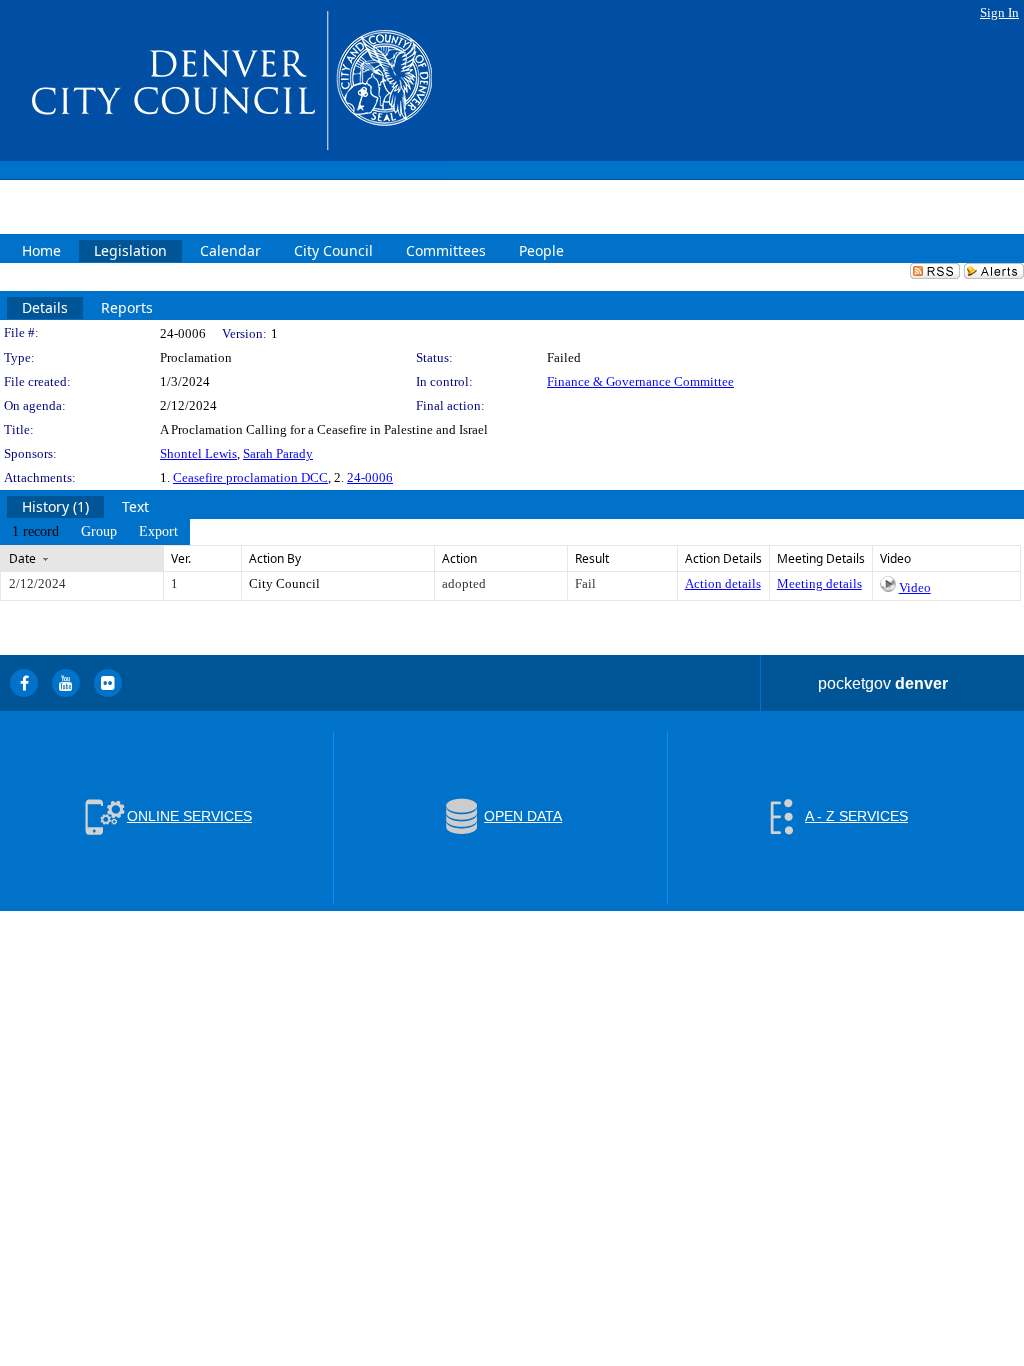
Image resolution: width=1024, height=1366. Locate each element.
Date (22, 558)
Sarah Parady (278, 453)
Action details (723, 583)
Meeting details (819, 583)
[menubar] (95, 532)
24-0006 (370, 477)
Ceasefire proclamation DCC (250, 477)
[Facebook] (24, 683)
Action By (275, 558)
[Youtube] (66, 683)
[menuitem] (35, 532)
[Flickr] (108, 683)
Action (459, 558)
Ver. (181, 558)
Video (915, 587)
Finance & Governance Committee (640, 381)
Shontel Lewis (198, 453)
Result (592, 558)
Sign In (999, 12)
